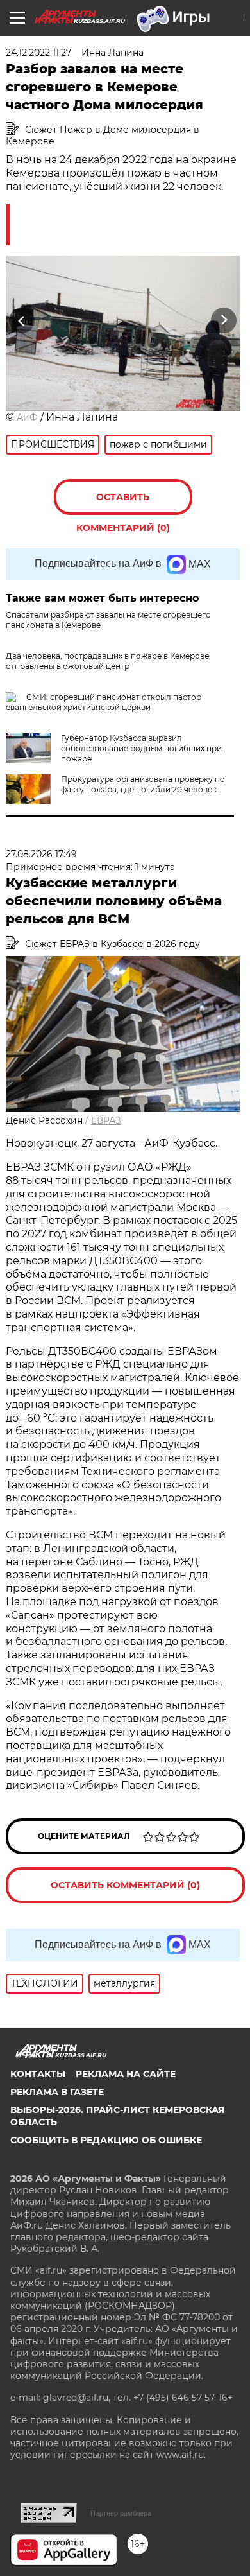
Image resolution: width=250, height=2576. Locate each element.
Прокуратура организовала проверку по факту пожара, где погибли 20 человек (143, 784)
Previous (20, 321)
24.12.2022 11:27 (38, 53)
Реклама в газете (57, 2092)
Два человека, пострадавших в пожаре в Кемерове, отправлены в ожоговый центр (108, 661)
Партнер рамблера (121, 2513)
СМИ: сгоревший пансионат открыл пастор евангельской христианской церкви (104, 702)
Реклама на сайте (126, 2074)
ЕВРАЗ (106, 1120)
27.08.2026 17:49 (41, 854)
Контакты (38, 2074)
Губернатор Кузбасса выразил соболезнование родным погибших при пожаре (141, 748)
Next (224, 321)
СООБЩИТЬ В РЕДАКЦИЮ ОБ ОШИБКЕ (106, 2140)
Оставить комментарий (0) (123, 503)
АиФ (27, 417)
